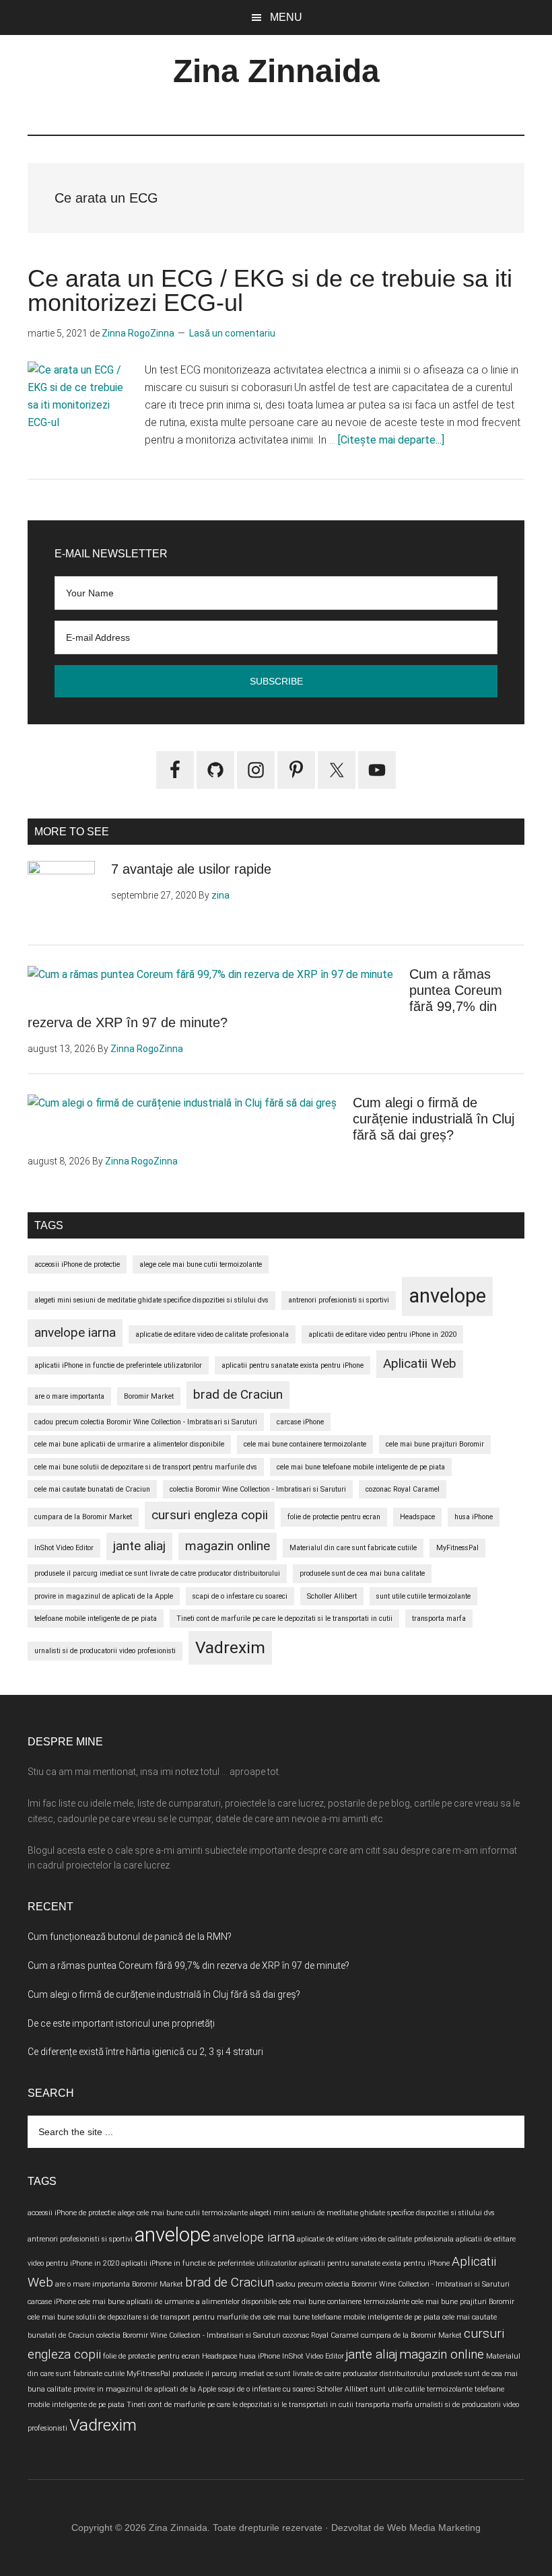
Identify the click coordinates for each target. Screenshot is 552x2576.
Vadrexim (230, 1647)
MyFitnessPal (457, 1548)
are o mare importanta (69, 1396)
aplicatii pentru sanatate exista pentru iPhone (292, 1365)
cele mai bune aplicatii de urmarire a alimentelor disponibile (129, 1444)
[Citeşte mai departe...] (391, 440)
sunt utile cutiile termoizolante (423, 1596)
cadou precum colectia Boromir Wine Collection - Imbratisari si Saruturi (146, 1422)
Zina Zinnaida (276, 71)
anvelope (447, 1296)
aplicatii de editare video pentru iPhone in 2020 (382, 1334)
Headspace (417, 1517)
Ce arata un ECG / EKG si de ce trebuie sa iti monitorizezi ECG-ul (270, 290)
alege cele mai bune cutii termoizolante (201, 1264)
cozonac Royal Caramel (403, 1489)
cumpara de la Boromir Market (83, 1517)
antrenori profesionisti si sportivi (339, 1300)
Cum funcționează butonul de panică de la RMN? (130, 1937)
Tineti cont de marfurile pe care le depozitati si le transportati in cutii (284, 1618)
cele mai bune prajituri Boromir (435, 1444)
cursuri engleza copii (210, 1515)
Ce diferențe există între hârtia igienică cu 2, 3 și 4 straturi (145, 2052)
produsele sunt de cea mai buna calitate (362, 1573)
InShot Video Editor (64, 1548)
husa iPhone (474, 1517)
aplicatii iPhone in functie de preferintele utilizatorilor (118, 1365)
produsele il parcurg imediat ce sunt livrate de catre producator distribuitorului (157, 1573)
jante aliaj (139, 1546)
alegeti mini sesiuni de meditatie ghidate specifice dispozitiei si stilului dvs (151, 1300)
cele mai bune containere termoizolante (305, 1444)
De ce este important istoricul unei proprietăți (121, 2023)
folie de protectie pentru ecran (334, 1517)
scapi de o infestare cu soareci (240, 1596)
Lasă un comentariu (232, 333)
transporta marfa (439, 1618)
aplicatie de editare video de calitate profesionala (212, 1334)
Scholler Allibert (332, 1596)
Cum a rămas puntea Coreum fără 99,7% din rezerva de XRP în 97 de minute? (188, 1965)
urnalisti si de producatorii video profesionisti (105, 1651)
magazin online (228, 1546)
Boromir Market (149, 1396)
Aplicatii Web (420, 1363)
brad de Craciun (238, 1394)
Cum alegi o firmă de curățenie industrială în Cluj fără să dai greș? (434, 1119)
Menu (286, 17)
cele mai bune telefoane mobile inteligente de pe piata (361, 1467)
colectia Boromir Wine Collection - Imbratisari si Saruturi (258, 1489)
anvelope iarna (75, 1332)
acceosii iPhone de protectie (77, 1264)
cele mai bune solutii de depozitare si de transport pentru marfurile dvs (146, 1467)
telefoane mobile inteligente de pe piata (96, 1618)
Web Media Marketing (434, 2528)
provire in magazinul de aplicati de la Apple (104, 1596)
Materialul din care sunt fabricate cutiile (353, 1548)
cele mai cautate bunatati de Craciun (92, 1489)
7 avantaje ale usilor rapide (191, 869)
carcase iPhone (300, 1422)
